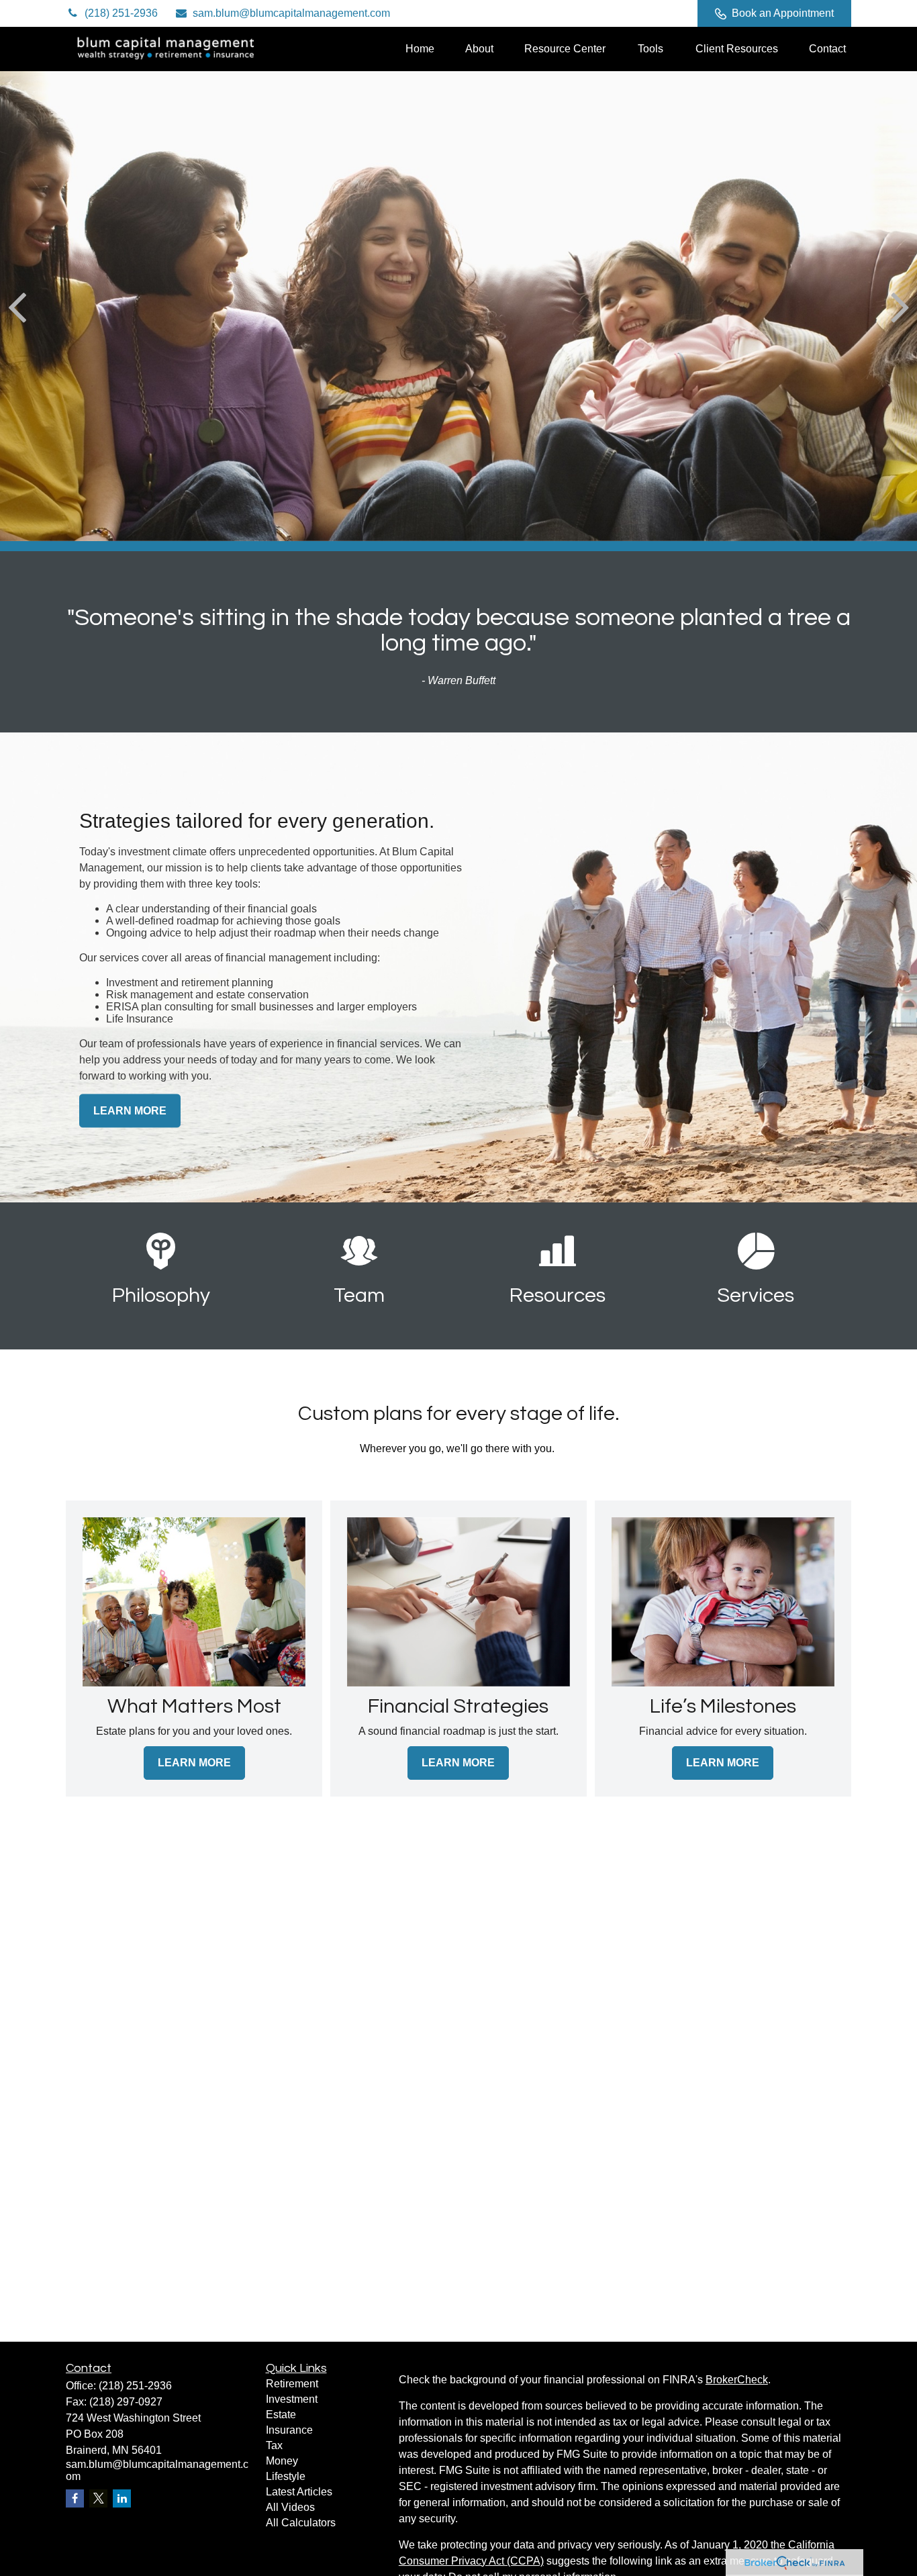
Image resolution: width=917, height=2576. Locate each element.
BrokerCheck (737, 2380)
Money (282, 2461)
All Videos (290, 2507)
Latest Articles (299, 2492)
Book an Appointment (783, 13)
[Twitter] (595, 13)
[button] (420, 49)
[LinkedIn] (632, 13)
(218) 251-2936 (121, 13)
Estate (281, 2415)
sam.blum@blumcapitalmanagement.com (291, 13)
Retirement (292, 2384)
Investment (292, 2399)
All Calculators (301, 2523)
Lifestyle (286, 2476)
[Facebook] (669, 13)
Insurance (289, 2430)
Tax (274, 2445)
